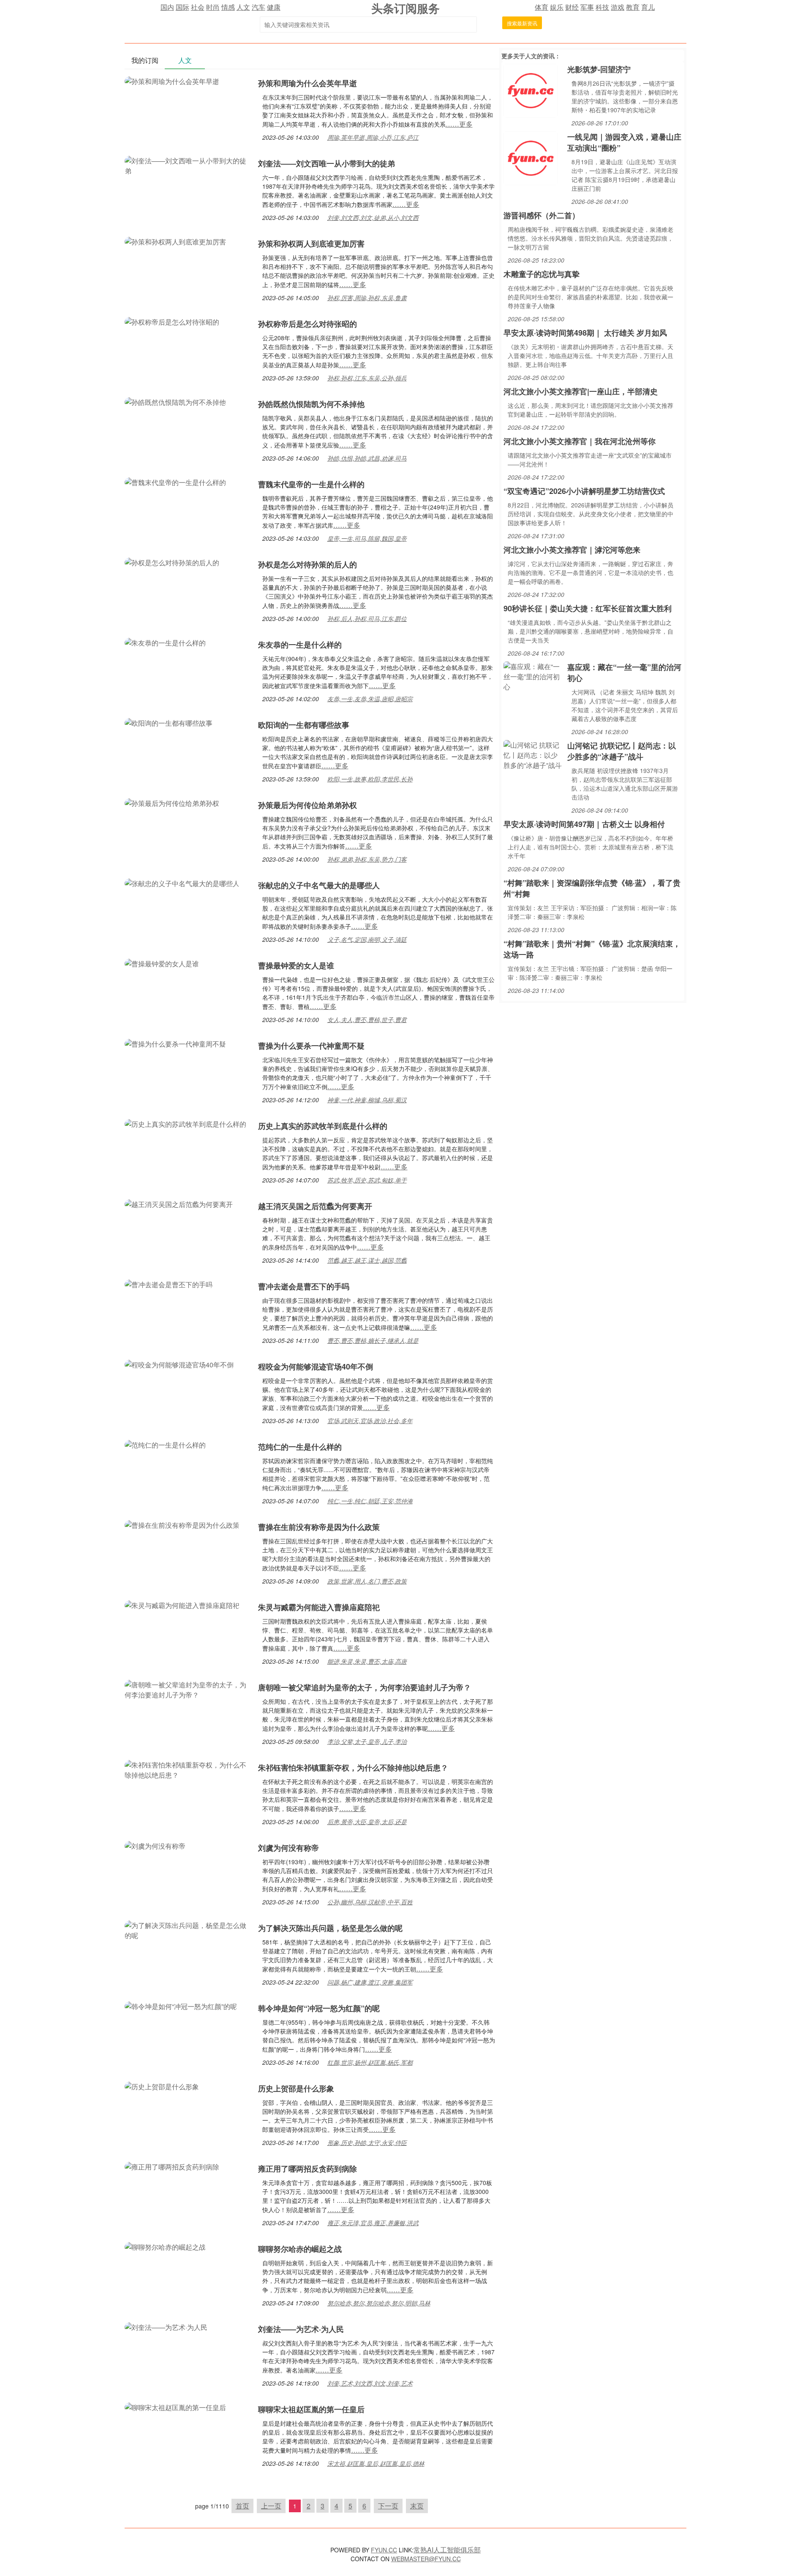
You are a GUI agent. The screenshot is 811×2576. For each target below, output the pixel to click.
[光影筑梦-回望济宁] (531, 90)
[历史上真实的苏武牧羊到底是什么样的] (185, 1123)
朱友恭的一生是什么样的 (300, 645)
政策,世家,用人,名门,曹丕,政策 (367, 1581)
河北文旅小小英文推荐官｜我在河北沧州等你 (580, 441)
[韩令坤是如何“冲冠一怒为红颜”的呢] (181, 2005)
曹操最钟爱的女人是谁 (296, 965)
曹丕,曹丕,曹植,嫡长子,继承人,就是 (373, 1340)
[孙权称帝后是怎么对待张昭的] (172, 321)
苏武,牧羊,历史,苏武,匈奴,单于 (367, 1180)
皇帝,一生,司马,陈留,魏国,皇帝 (367, 538)
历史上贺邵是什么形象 (296, 2088)
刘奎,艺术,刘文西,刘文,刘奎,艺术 (370, 2383)
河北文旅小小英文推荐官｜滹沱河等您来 (572, 550)
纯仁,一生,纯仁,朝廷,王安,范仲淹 (370, 1501)
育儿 (648, 7)
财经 (572, 7)
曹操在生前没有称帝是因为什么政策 (319, 1527)
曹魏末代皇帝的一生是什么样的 (311, 484)
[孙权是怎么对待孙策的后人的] (172, 562)
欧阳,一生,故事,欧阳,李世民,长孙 (370, 779)
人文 (243, 7)
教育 (633, 7)
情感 (228, 7)
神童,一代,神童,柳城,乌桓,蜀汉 (367, 1100)
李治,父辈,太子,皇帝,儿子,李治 (367, 1741)
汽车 (259, 7)
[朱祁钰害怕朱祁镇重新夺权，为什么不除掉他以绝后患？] (187, 1769)
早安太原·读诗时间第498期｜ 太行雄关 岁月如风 (585, 333)
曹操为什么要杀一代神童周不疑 (311, 1046)
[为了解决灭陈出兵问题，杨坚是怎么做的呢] (187, 1929)
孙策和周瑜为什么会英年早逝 (308, 83)
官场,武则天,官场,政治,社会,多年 (370, 1421)
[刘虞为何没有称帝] (155, 1845)
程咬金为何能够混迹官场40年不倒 (316, 1367)
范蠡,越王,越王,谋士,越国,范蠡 (367, 1260)
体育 (542, 7)
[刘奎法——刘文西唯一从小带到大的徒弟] (187, 165)
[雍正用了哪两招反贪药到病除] (172, 2166)
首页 (242, 2506)
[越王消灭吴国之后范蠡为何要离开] (179, 1203)
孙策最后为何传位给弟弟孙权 (308, 805)
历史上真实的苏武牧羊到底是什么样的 (323, 1126)
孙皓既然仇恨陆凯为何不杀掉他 (311, 404)
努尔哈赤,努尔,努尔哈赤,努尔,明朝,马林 (379, 2303)
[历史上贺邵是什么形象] (162, 2086)
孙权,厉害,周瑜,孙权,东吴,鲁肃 (367, 298)
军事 (587, 7)
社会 (198, 7)
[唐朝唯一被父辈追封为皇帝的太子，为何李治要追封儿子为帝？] (187, 1689)
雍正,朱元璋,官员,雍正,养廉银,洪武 (373, 2223)
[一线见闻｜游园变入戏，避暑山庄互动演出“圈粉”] (531, 157)
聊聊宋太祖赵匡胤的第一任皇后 (311, 2409)
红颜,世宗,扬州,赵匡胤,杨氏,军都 (370, 2062)
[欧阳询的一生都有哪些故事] (169, 722)
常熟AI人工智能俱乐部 (447, 2550)
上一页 (271, 2506)
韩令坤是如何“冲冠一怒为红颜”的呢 (319, 2008)
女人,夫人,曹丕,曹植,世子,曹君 (367, 1020)
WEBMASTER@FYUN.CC (426, 2559)
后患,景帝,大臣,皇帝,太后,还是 (367, 1822)
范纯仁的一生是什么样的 (300, 1447)
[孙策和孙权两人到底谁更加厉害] (175, 241)
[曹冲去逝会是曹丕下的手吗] (169, 1284)
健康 (274, 7)
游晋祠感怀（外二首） (542, 215)
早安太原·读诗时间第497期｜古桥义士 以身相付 (584, 824)
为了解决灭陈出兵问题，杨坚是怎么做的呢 (330, 1928)
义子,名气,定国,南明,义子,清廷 (367, 939)
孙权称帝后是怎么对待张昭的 (308, 324)
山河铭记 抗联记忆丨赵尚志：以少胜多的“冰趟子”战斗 (622, 751)
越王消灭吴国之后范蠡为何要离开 (315, 1206)
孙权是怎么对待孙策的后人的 (308, 564)
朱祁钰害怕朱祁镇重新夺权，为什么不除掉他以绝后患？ (353, 1768)
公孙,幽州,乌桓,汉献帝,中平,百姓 (370, 1902)
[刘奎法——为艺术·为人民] (166, 2326)
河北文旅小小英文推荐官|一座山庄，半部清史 (581, 391)
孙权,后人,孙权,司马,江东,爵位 (367, 618)
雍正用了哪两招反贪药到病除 (308, 2169)
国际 (182, 7)
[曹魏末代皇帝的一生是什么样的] (175, 481)
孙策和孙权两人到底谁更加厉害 (311, 244)
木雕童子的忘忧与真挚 (542, 274)
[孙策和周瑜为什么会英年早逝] (172, 80)
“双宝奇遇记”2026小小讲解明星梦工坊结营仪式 (584, 491)
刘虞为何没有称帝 (288, 1848)
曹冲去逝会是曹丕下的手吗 (304, 1286)
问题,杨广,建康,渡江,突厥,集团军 (370, 1982)
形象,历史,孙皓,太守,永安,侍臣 (367, 2142)
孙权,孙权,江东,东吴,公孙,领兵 (367, 378)
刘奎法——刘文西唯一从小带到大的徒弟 (327, 163)
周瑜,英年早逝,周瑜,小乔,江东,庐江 (373, 137)
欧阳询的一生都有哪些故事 (304, 725)
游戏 (618, 7)
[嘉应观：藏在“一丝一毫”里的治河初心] (533, 676)
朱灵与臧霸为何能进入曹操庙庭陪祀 (319, 1607)
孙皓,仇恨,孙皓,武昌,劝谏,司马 (367, 458)
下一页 (388, 2506)
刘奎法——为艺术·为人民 (301, 2329)
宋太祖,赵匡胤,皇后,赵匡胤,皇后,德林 (376, 2463)
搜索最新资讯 (522, 23)
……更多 (459, 124)
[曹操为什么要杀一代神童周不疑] (175, 1043)
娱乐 (557, 7)
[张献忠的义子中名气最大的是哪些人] (182, 883)
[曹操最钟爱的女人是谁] (162, 963)
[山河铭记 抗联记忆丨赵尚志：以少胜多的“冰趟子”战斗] (533, 754)
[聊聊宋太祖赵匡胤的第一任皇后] (175, 2407)
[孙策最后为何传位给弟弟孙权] (172, 802)
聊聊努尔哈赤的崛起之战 (300, 2249)
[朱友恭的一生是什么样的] (165, 642)
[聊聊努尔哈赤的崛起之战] (165, 2246)
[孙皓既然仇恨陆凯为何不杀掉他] (175, 401)
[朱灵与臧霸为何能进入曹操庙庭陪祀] (182, 1604)
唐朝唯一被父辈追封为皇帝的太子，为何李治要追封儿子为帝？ (365, 1687)
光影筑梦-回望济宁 (599, 69)
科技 (602, 7)
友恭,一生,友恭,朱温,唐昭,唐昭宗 (370, 699)
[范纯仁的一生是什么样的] (165, 1444)
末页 (417, 2506)
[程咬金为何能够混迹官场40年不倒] (179, 1364)
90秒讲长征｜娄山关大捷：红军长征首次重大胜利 (588, 608)
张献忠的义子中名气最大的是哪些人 (319, 885)
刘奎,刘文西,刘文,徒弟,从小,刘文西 (373, 217)
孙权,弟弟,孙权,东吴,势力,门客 (367, 859)
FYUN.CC (384, 2550)
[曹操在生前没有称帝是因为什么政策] (182, 1524)
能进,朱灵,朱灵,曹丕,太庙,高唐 (367, 1661)
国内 (167, 7)
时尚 (213, 7)
